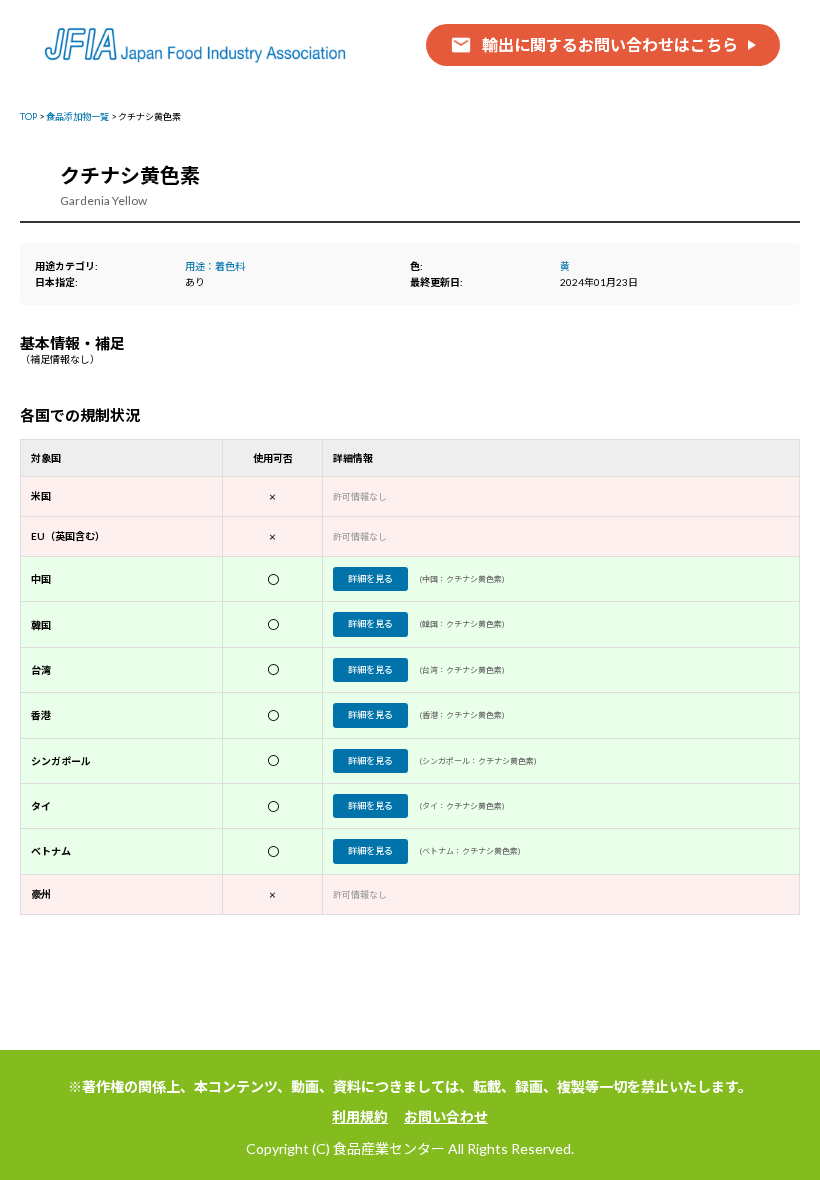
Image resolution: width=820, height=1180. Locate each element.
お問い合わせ (446, 1116)
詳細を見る (370, 578)
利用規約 (360, 1116)
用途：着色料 (215, 266)
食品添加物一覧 (77, 116)
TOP (28, 116)
